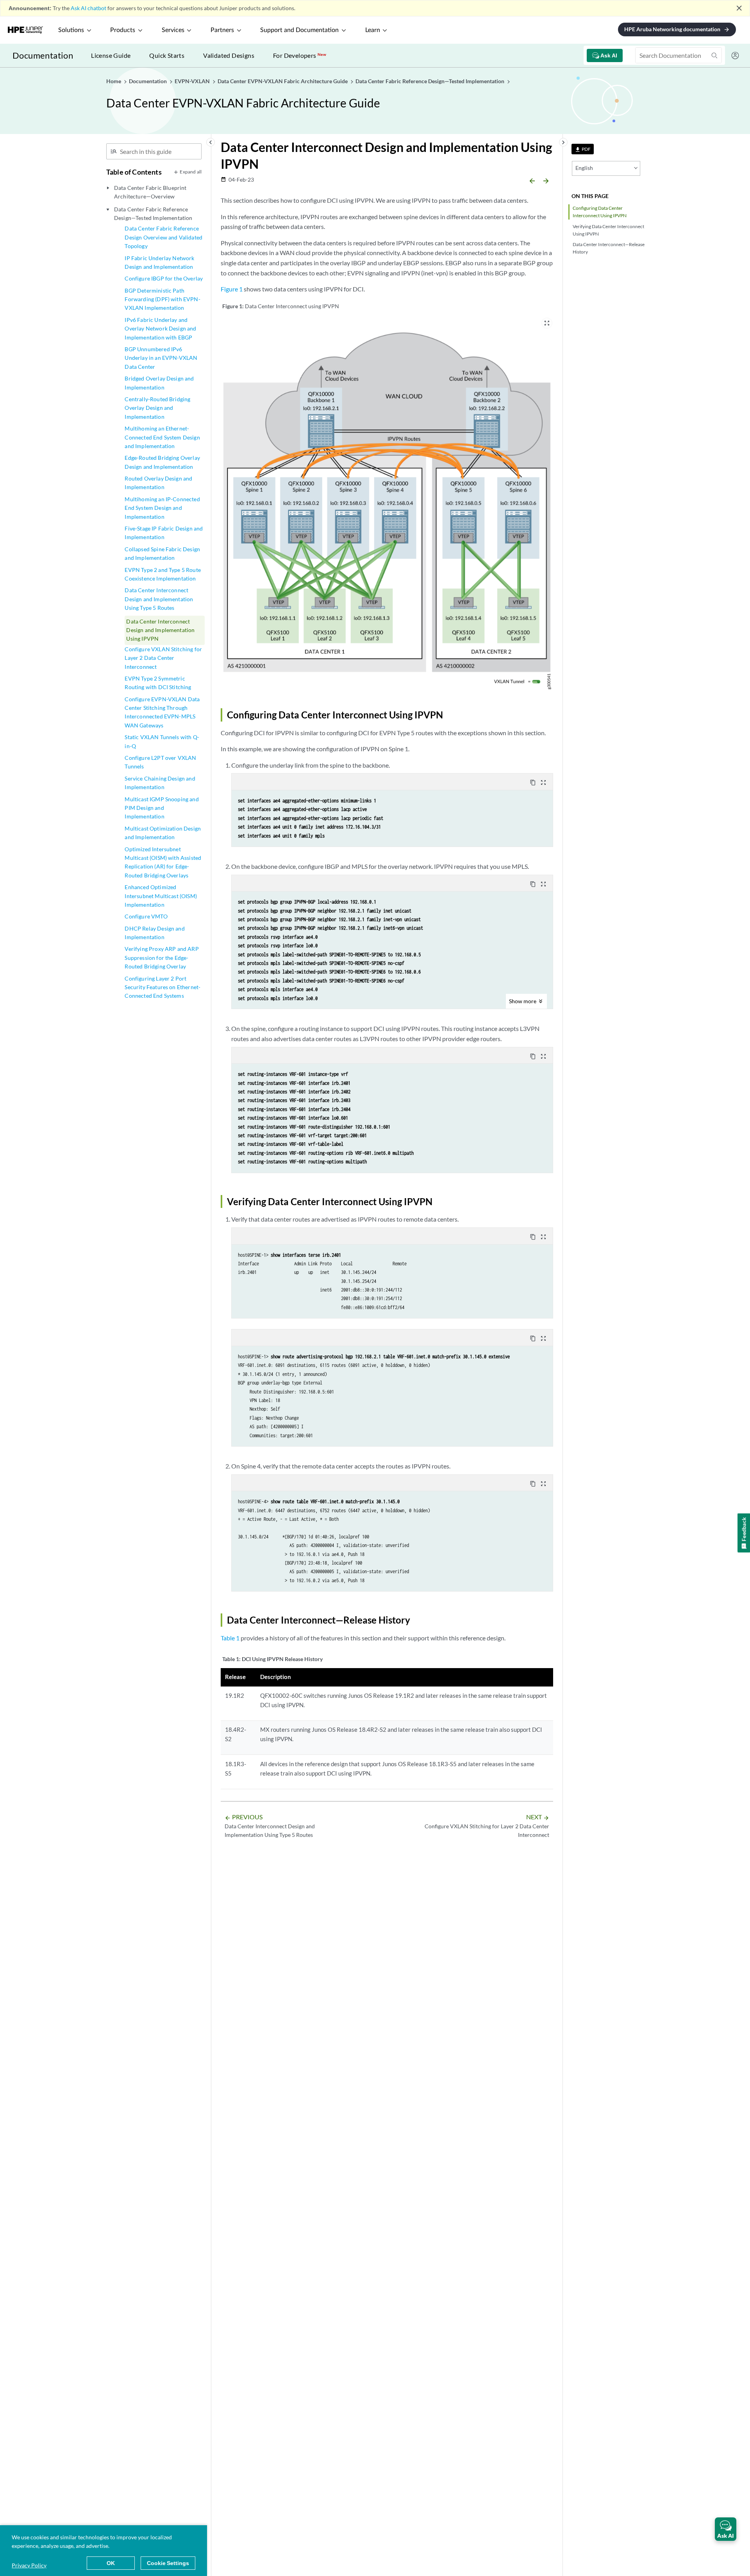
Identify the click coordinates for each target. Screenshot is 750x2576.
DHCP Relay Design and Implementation (154, 933)
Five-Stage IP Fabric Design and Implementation (164, 533)
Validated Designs (229, 55)
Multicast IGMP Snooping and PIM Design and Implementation (162, 808)
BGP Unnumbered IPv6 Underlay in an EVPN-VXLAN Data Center (161, 358)
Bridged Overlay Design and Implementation (159, 383)
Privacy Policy (29, 2565)
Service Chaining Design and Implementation (160, 783)
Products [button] (123, 30)
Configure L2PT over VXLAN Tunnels (160, 762)
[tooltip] (583, 149)
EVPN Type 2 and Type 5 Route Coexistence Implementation (162, 574)
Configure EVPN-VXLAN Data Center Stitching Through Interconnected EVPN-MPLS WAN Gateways (162, 712)
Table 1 (230, 1638)
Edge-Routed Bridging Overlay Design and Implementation (162, 462)
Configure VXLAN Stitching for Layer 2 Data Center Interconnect (163, 658)
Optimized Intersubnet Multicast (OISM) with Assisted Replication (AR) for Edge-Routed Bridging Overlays (163, 862)
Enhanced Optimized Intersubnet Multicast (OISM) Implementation (161, 896)
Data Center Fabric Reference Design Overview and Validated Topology (163, 237)
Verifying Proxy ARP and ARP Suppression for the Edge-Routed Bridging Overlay (162, 958)
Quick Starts (167, 55)
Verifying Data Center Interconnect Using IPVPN (608, 230)
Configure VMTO (146, 916)
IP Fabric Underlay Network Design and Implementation (159, 262)
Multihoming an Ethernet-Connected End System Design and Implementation (162, 437)
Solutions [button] (71, 30)
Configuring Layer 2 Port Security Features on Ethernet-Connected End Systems (162, 987)
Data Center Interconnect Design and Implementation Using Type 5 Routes (159, 599)
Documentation (43, 55)
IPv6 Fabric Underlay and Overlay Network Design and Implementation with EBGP (160, 329)
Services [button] (173, 30)
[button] (726, 2529)
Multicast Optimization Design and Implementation (163, 833)
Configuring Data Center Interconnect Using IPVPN (600, 212)
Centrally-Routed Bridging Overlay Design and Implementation (157, 408)
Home (114, 81)
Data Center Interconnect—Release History (609, 248)
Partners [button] (222, 30)
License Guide (111, 55)
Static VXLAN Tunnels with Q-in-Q (162, 741)
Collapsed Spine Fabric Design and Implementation (162, 553)
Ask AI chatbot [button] (88, 8)
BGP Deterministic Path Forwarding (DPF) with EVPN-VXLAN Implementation (162, 299)
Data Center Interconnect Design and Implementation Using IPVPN (160, 630)
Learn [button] (373, 30)
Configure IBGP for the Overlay (164, 278)
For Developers (300, 55)
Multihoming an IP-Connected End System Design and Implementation (162, 508)
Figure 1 (232, 289)
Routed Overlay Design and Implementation (158, 483)
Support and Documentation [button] (299, 30)
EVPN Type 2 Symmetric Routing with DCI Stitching (158, 683)
